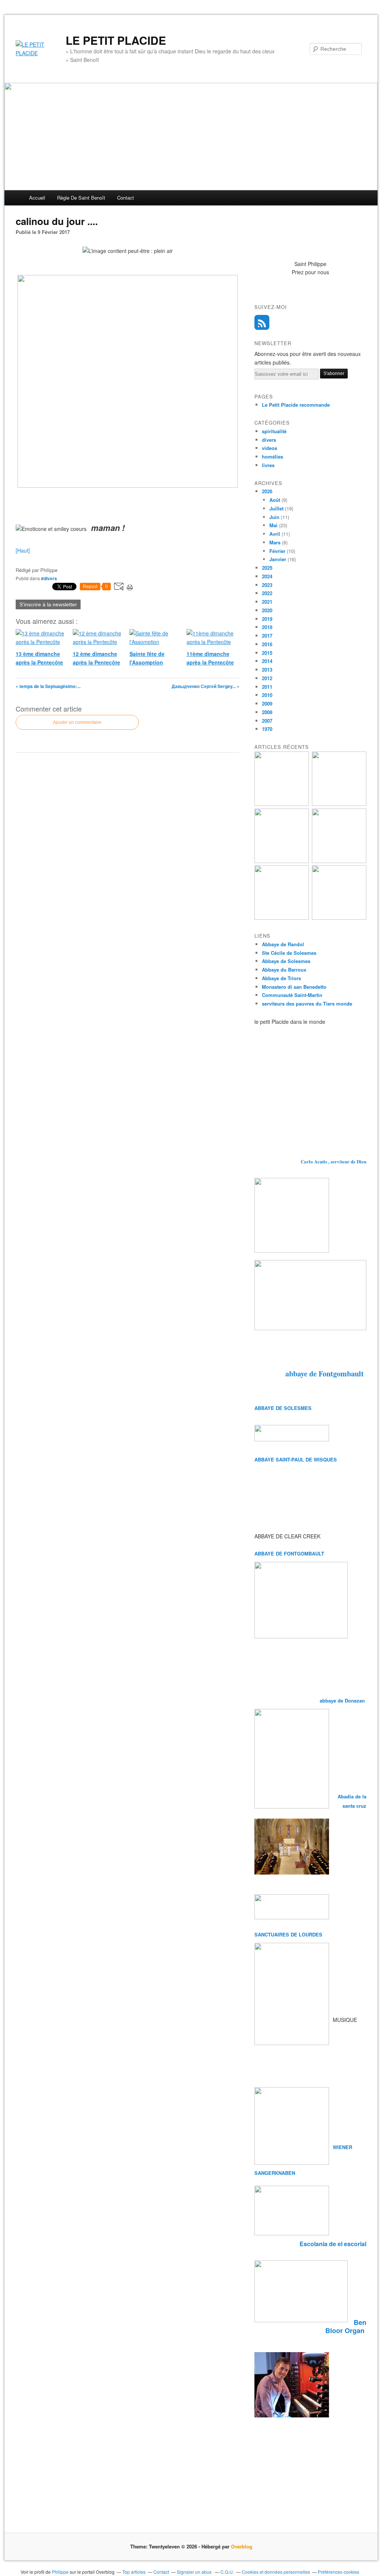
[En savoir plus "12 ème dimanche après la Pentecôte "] (339, 861)
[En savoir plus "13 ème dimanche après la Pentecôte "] (282, 804)
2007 (267, 721)
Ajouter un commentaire (77, 722)
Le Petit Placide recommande (296, 405)
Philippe (60, 2572)
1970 (267, 729)
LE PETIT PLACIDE (116, 40)
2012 (267, 678)
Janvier (278, 559)
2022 (267, 593)
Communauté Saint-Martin (292, 995)
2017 (267, 636)
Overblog (242, 2546)
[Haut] (23, 550)
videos (270, 448)
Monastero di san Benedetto (294, 987)
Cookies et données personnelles (276, 2572)
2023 (267, 585)
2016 (267, 644)
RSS (262, 322)
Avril (275, 534)
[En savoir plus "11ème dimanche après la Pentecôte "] (339, 918)
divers (269, 440)
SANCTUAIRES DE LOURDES (288, 1934)
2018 (267, 627)
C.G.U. (227, 2572)
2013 (267, 670)
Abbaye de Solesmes (286, 961)
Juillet (276, 508)
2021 (267, 602)
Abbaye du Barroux (284, 970)
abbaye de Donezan (343, 1700)
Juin (274, 517)
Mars (275, 542)
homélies (273, 457)
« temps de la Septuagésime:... (48, 686)
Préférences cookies (339, 2572)
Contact (126, 198)
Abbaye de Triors (281, 978)
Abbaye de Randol (283, 944)
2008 (267, 712)
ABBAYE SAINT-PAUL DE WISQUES (296, 1459)
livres (268, 465)
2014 (267, 661)
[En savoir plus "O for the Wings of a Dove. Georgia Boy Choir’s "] (339, 804)
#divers (49, 578)
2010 (267, 695)
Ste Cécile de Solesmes (289, 953)
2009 (267, 704)
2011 (267, 687)
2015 (267, 653)
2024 (267, 576)
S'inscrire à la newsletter (48, 604)
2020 (267, 610)
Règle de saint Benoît (81, 198)
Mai (273, 525)
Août (275, 500)
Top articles (134, 2572)
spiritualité (274, 431)
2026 (267, 491)
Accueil (37, 198)
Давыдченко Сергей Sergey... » (206, 686)
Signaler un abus (195, 2572)
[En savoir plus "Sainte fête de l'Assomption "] (282, 918)
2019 (267, 619)
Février (277, 551)
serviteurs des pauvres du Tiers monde (307, 1003)
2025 (267, 568)
